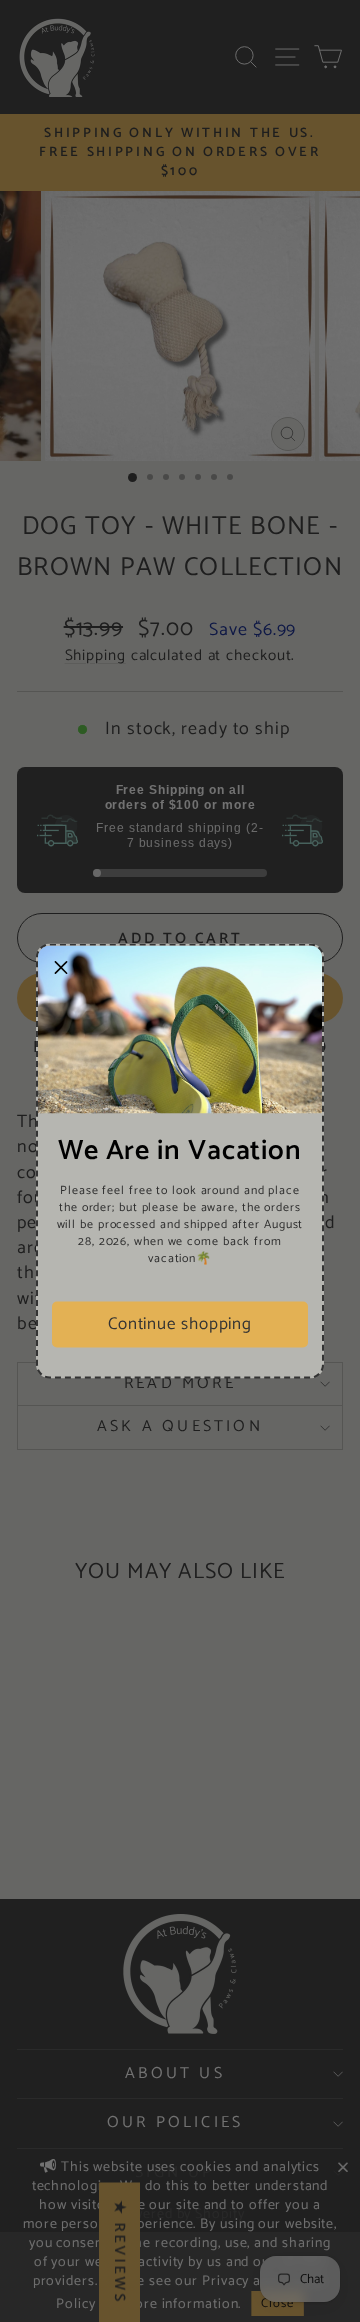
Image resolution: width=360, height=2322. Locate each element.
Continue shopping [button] (180, 1324)
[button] (61, 969)
